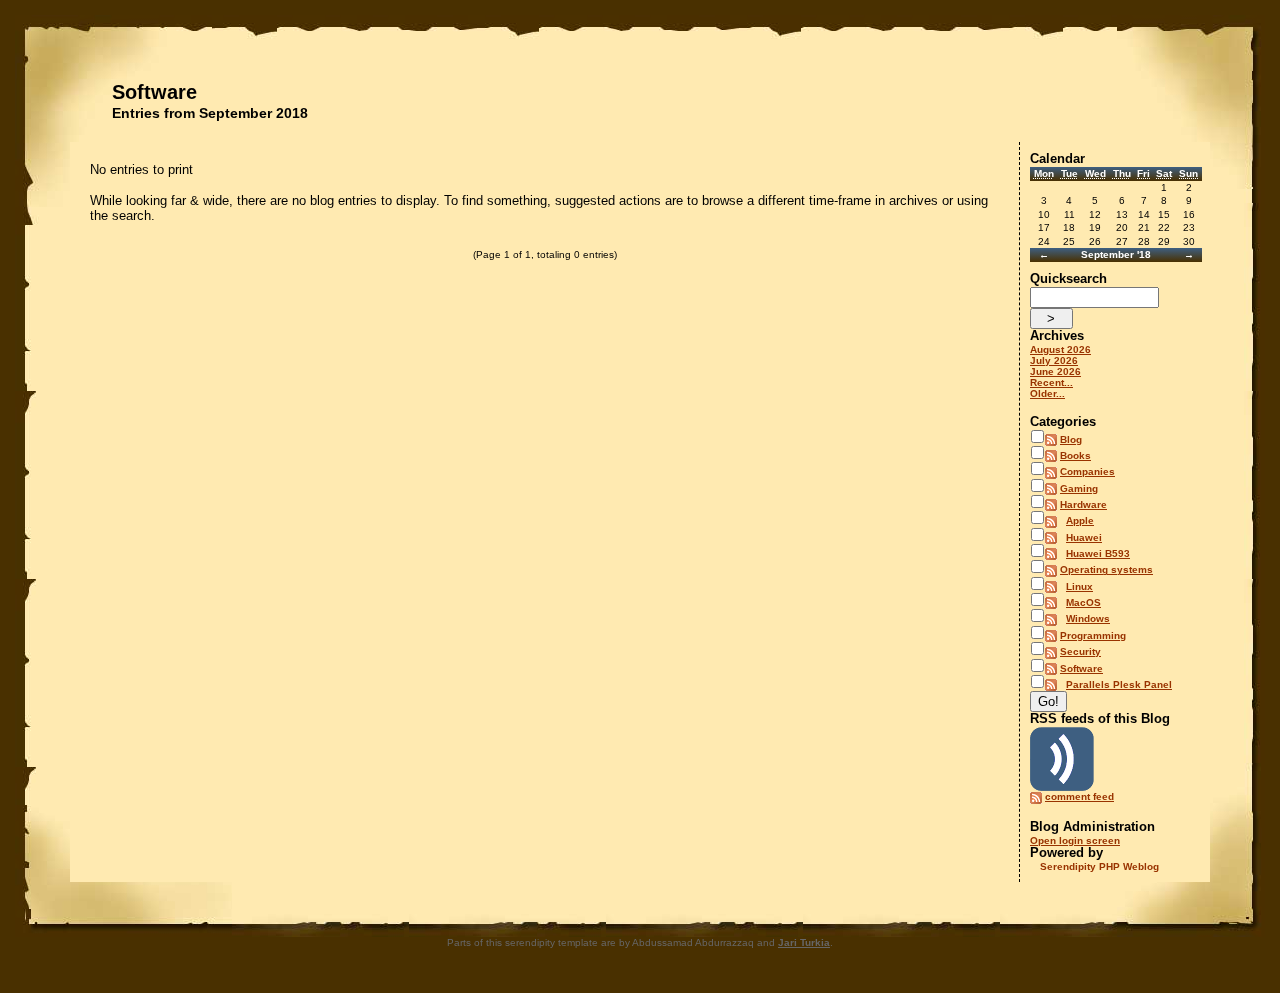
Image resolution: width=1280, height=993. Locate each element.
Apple (1080, 520)
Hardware (1083, 504)
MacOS (1083, 602)
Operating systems (1106, 569)
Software (154, 92)
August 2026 (1060, 349)
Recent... (1051, 382)
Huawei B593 (1098, 553)
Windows (1088, 618)
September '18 (1116, 254)
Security (1080, 651)
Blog (1071, 439)
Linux (1079, 586)
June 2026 (1055, 371)
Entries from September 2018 (210, 113)
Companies (1087, 471)
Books (1075, 455)
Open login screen (1075, 840)
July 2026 (1054, 360)
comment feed (1079, 796)
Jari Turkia (804, 942)
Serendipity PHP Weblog (1099, 866)
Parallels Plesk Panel (1119, 684)
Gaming (1079, 488)
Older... (1047, 393)
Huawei (1084, 537)
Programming (1093, 635)
